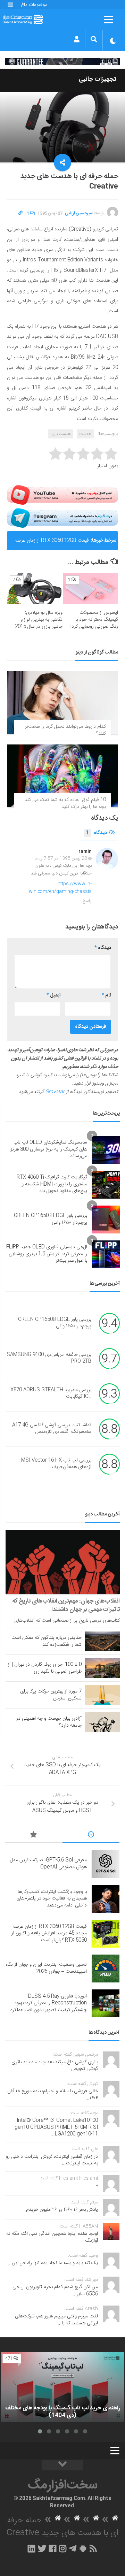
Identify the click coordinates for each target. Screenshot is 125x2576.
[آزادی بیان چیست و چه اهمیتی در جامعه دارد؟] (102, 1722)
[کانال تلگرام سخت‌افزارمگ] (73, 2548)
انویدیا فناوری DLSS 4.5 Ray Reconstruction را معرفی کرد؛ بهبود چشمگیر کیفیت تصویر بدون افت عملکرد (48, 2003)
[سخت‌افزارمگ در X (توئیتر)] (42, 2548)
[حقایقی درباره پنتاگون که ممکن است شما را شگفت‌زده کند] (102, 1641)
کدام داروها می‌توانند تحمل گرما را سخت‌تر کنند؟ (65, 730)
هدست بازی (61, 434)
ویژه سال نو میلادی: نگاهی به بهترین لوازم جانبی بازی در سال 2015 (39, 620)
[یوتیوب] (62, 495)
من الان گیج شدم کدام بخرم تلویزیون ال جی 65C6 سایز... (55, 2291)
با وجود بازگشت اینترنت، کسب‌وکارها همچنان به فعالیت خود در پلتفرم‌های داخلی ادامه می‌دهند (52, 1899)
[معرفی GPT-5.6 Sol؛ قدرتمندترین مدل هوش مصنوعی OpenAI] (106, 1864)
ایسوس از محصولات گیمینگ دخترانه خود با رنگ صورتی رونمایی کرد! (94, 620)
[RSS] (93, 2548)
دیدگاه (96, 833)
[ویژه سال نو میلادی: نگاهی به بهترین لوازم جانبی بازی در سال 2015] (35, 588)
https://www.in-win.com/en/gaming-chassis (60, 888)
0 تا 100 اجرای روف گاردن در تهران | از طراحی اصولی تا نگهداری (45, 1668)
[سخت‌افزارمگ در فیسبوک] (53, 2548)
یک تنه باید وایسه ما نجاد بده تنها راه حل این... (53, 2263)
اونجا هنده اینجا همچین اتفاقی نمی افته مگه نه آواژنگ (52, 2237)
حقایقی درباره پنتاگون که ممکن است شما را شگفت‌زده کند (47, 1641)
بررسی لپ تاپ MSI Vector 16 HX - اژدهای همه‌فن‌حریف (55, 1464)
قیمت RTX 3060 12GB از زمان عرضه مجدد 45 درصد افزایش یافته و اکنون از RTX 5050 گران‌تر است (51, 543)
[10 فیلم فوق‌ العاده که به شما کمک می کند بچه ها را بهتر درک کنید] (62, 776)
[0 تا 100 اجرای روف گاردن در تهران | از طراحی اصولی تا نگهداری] (102, 1668)
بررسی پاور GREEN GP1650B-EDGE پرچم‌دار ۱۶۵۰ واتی (51, 1219)
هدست (85, 434)
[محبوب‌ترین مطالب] (34, 1836)
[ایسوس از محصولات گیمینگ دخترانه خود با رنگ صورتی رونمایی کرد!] (90, 589)
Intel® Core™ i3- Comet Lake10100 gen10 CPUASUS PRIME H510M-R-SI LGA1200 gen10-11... (56, 2127)
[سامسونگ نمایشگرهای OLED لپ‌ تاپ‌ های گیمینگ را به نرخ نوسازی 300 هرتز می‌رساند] (106, 1150)
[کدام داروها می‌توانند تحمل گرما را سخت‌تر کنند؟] (62, 703)
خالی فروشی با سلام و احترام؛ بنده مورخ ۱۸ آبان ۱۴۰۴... (53, 2095)
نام (106, 995)
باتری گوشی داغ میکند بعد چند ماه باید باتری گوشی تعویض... (55, 2066)
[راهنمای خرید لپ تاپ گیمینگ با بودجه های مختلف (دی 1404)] (62, 2387)
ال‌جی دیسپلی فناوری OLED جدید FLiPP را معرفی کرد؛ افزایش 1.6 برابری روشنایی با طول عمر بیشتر (47, 1254)
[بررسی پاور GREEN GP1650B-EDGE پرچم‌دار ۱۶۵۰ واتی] (106, 1220)
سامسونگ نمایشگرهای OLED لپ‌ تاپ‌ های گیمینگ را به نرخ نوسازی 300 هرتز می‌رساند (49, 1149)
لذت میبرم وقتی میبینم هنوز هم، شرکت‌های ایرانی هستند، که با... (56, 2320)
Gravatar (55, 1092)
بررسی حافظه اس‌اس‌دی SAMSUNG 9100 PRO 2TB (49, 1358)
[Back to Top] (62, 2465)
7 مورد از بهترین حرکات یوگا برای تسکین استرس (51, 1695)
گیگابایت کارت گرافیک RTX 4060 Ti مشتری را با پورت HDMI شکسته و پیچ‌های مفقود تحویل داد (52, 1184)
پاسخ (87, 901)
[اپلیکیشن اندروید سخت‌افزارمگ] (83, 2548)
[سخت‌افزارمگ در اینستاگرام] (63, 2548)
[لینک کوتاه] (20, 213)
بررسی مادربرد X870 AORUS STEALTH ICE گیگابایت (51, 1393)
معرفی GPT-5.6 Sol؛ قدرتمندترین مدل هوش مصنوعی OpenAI (48, 1864)
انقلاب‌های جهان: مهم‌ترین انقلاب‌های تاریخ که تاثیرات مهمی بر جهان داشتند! (66, 1605)
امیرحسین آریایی (79, 213)
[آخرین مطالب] (91, 1836)
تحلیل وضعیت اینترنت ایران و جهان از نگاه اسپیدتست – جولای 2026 (46, 1968)
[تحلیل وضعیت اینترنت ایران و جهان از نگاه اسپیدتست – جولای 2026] (106, 1969)
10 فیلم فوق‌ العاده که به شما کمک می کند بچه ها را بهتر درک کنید (65, 803)
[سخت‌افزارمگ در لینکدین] (31, 2548)
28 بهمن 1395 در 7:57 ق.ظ (61, 858)
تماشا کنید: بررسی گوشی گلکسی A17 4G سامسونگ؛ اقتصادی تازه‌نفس (52, 1429)
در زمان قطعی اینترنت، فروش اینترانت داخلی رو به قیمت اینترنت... (52, 2160)
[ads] (62, 62)
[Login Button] (77, 39)
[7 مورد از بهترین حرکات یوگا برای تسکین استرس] (102, 1695)
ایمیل (53, 995)
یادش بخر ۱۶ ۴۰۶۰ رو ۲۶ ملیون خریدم (62, 2210)
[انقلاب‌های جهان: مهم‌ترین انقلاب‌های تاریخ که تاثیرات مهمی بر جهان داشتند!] (63, 1562)
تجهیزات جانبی (98, 79)
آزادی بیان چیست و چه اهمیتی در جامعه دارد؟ (49, 1722)
